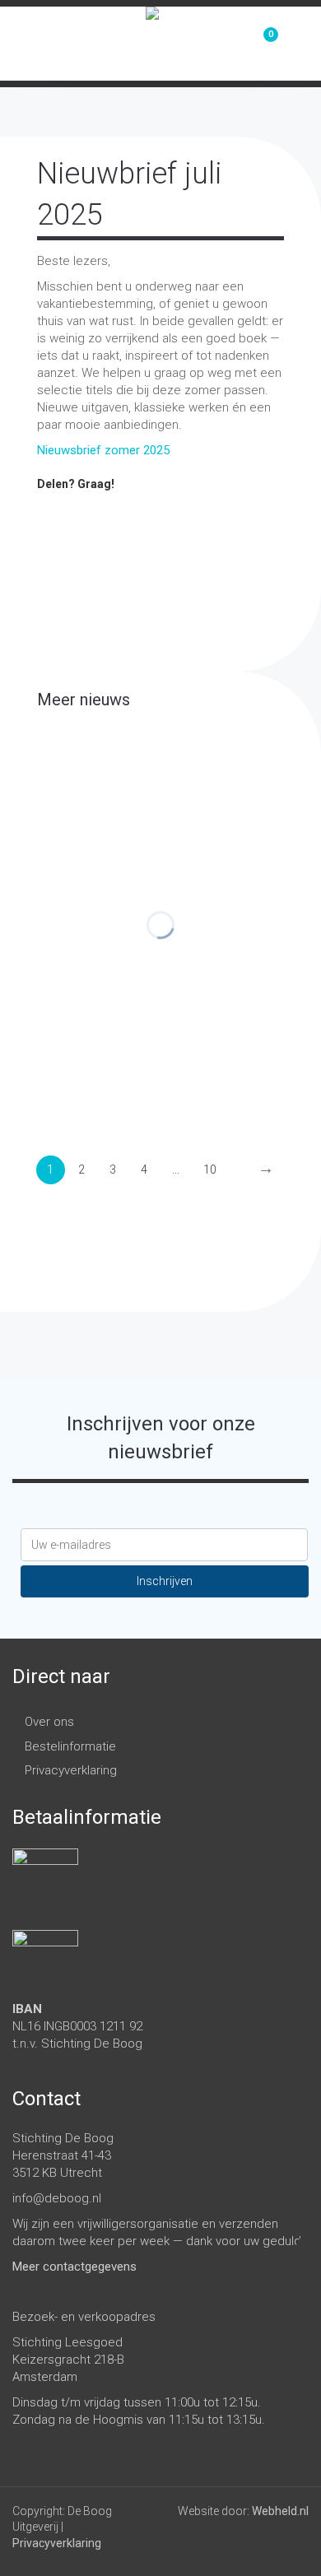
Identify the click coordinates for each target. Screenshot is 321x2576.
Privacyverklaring (71, 1770)
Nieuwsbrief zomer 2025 (103, 450)
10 (210, 1169)
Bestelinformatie (70, 1746)
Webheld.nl (280, 2511)
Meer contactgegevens (74, 2267)
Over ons (49, 1722)
